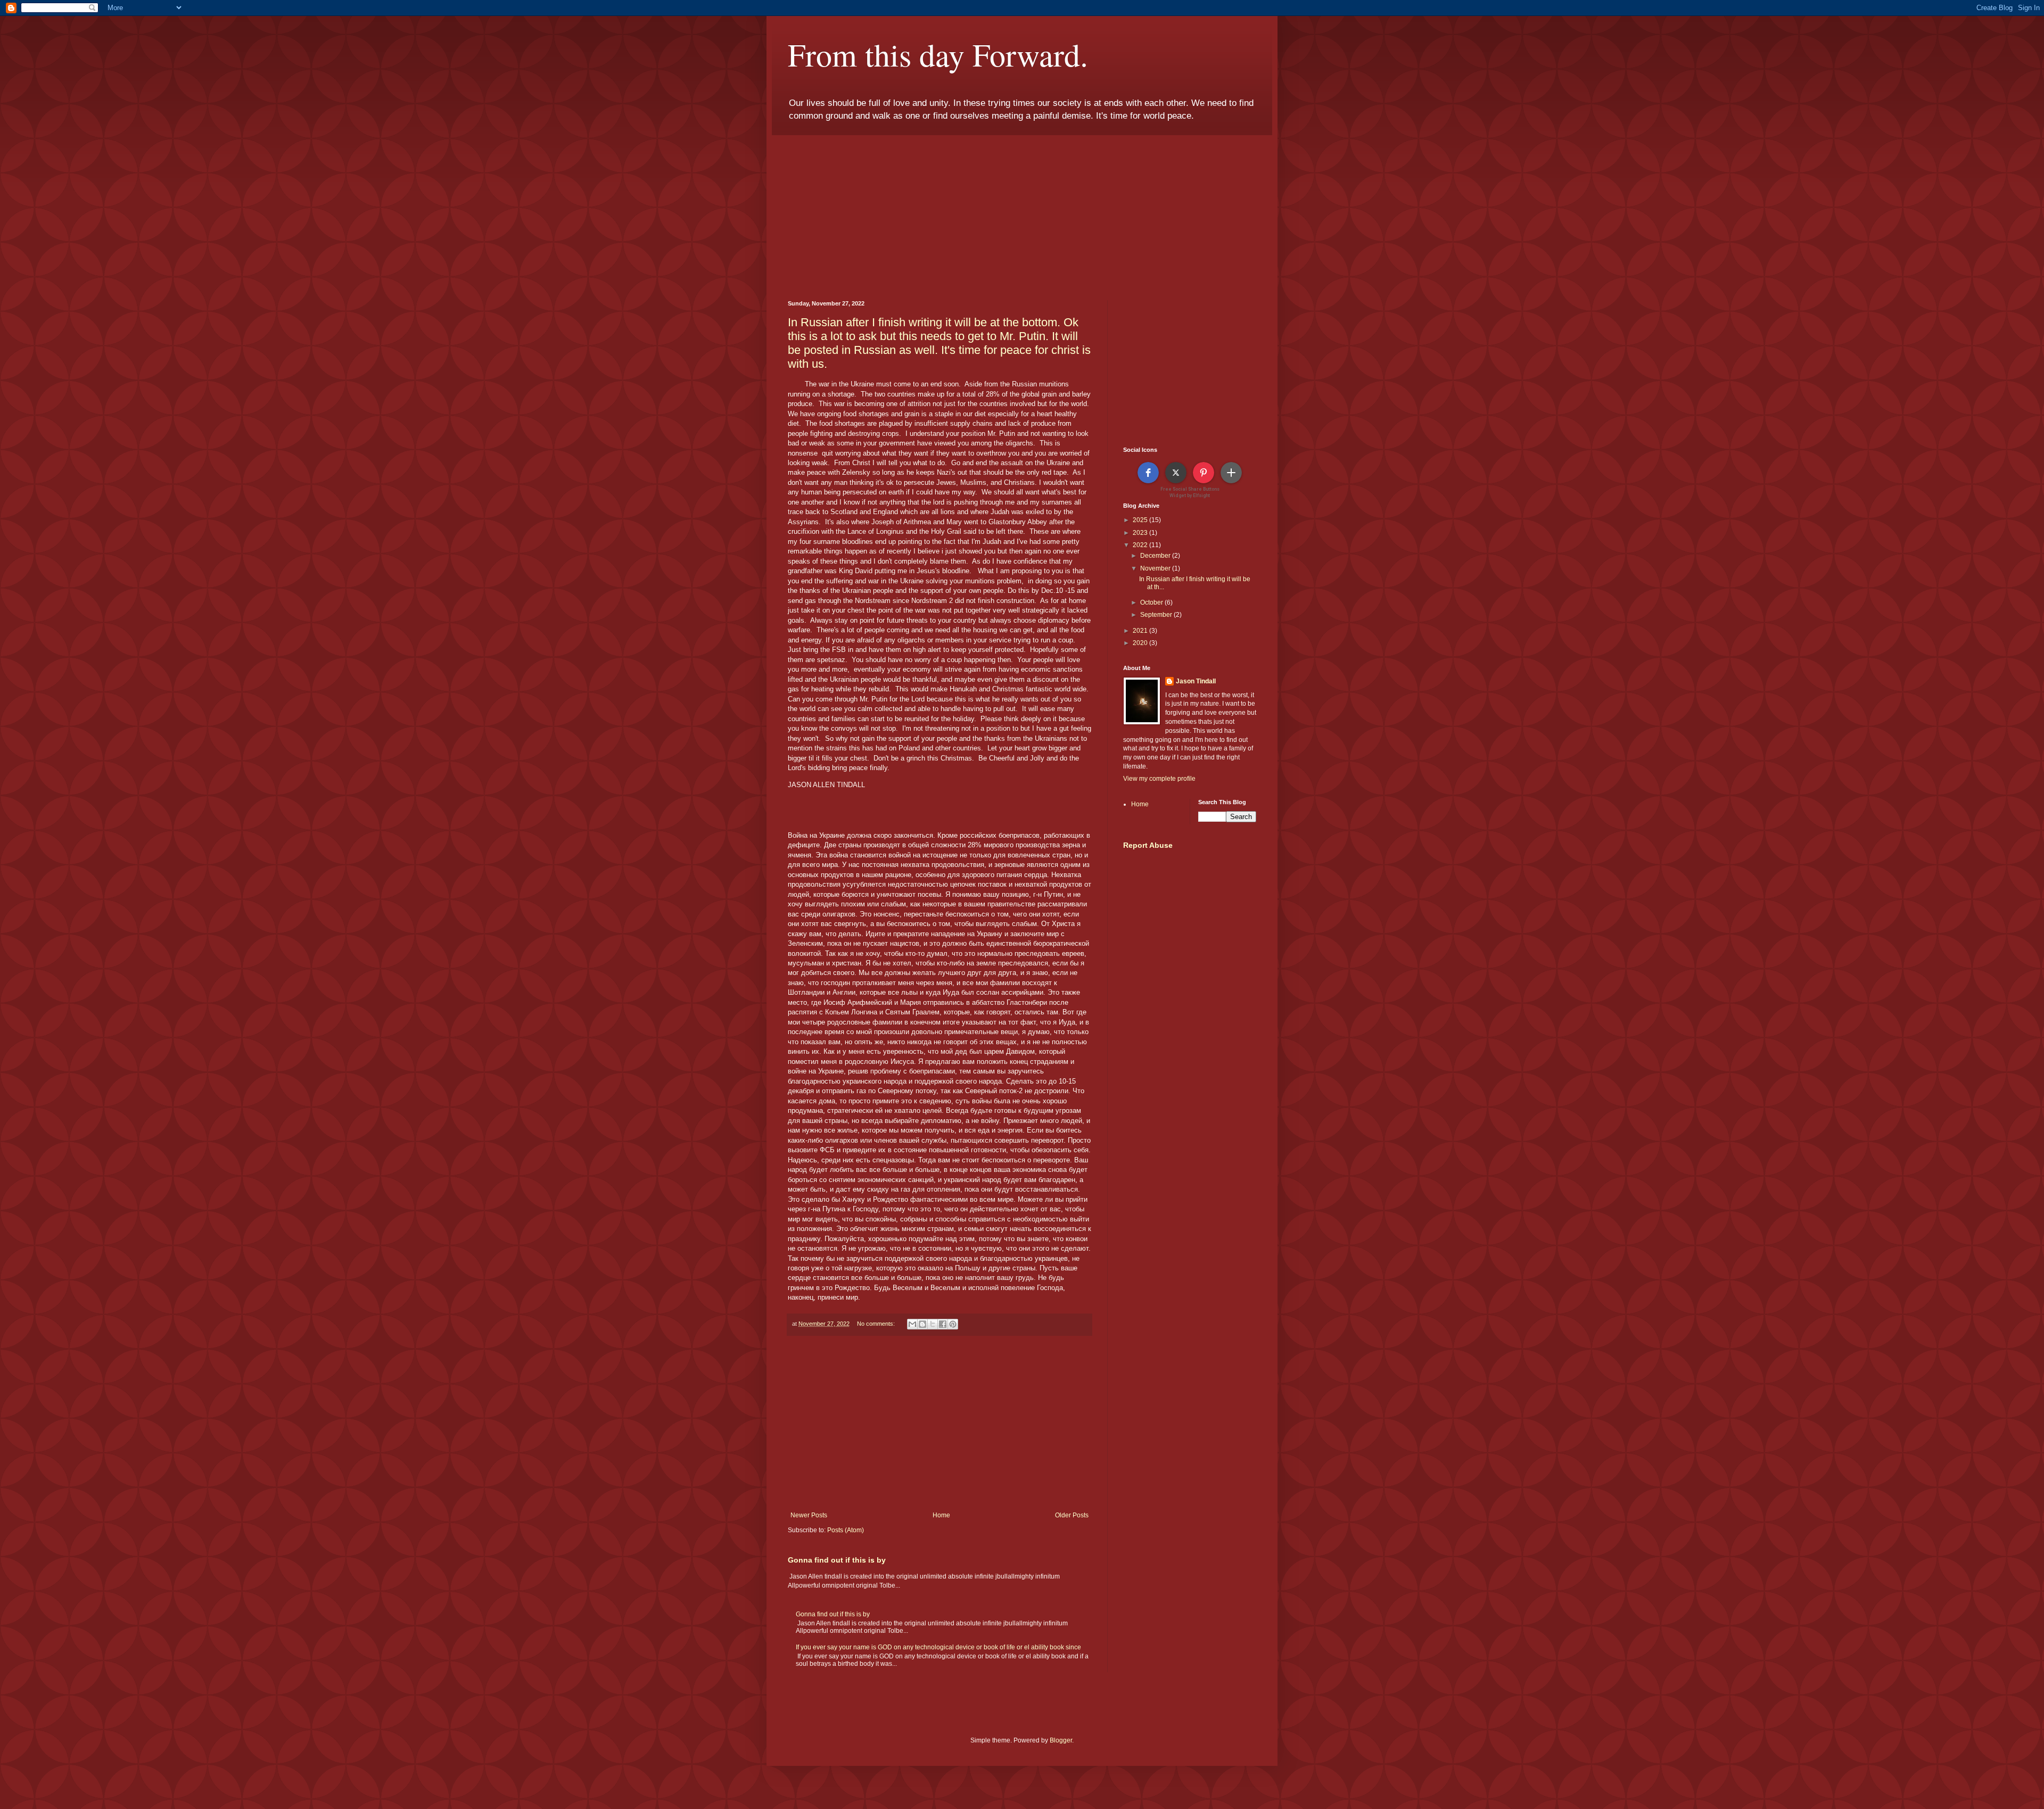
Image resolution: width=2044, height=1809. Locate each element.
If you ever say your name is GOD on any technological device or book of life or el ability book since (938, 1647)
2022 (1141, 545)
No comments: (877, 1324)
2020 (1141, 643)
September (1157, 615)
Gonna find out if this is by (837, 1560)
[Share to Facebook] (943, 1324)
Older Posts (1072, 1515)
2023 (1141, 533)
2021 (1141, 631)
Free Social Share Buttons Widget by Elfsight (1190, 492)
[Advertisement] (1022, 210)
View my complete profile (1159, 779)
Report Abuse (1148, 845)
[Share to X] (933, 1324)
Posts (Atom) (846, 1530)
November (1156, 568)
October (1152, 602)
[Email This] (912, 1324)
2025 (1141, 520)
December (1156, 556)
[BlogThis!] (922, 1324)
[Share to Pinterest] (953, 1324)
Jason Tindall (1196, 681)
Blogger (1061, 1740)
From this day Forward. (938, 54)
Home (941, 1515)
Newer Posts (809, 1515)
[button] (1148, 473)
